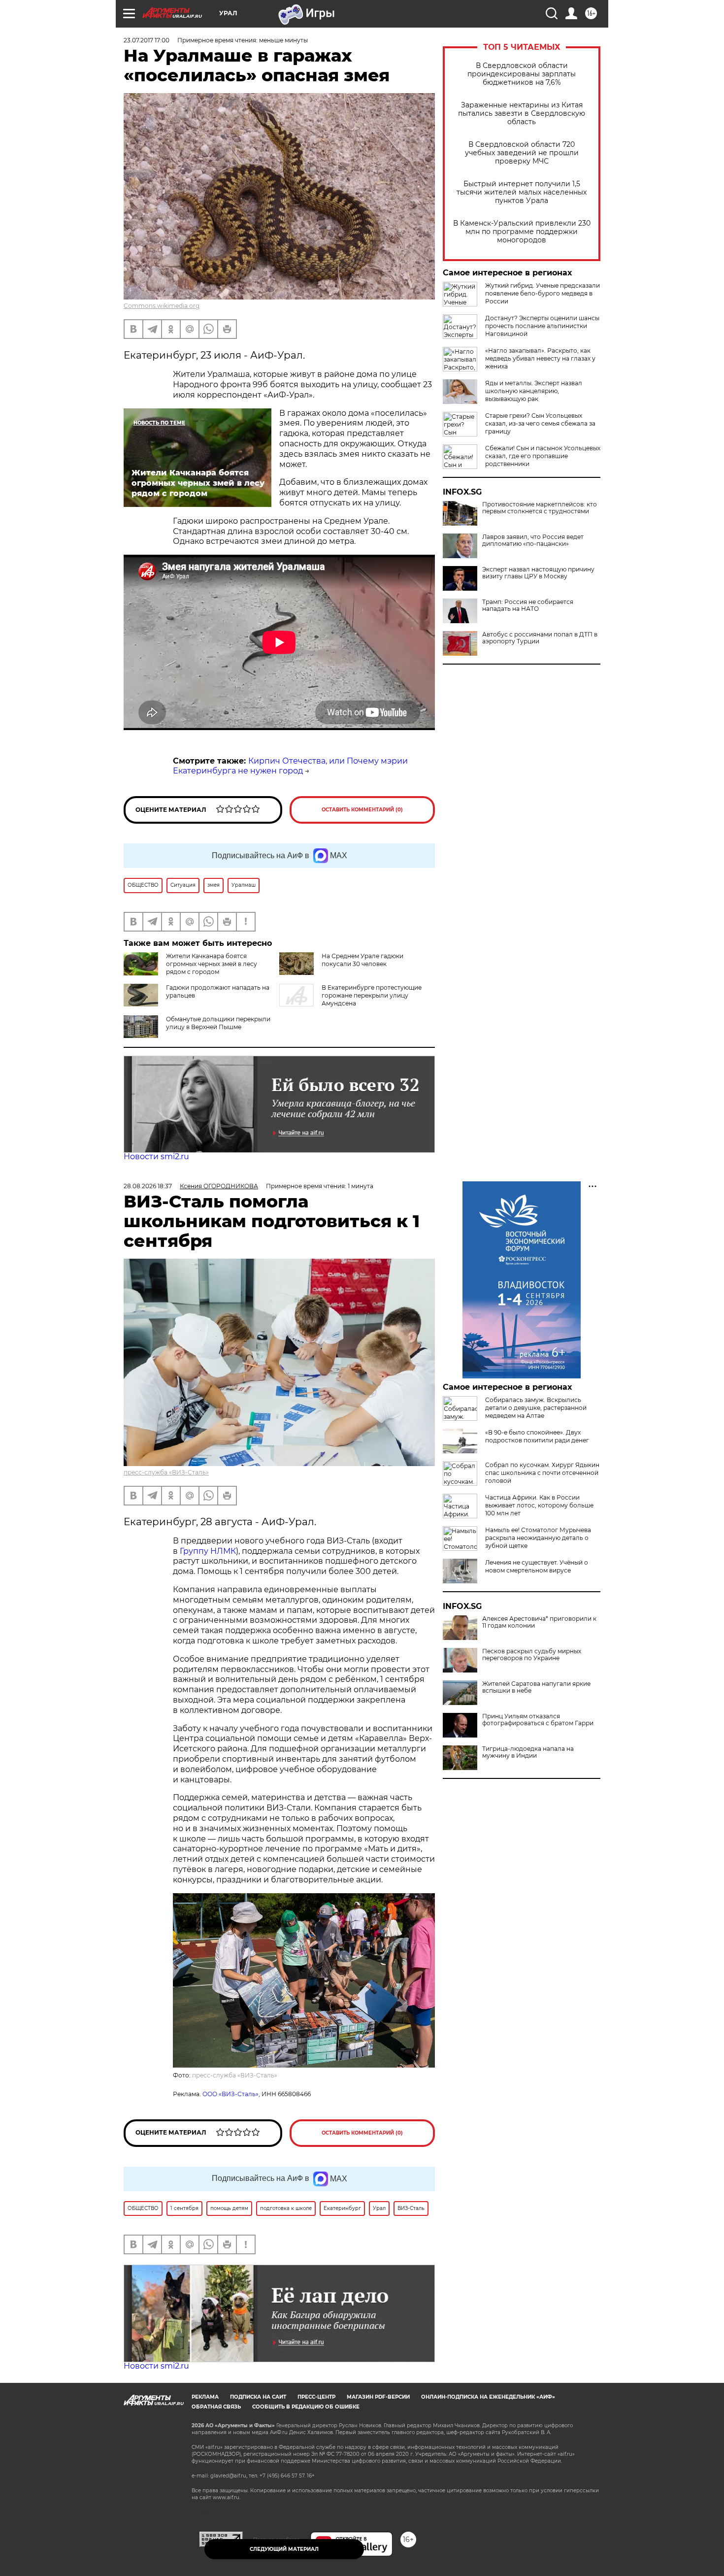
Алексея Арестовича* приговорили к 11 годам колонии (539, 1622)
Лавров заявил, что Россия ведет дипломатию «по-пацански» (533, 540)
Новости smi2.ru (156, 1156)
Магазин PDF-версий (378, 2397)
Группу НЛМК (208, 1551)
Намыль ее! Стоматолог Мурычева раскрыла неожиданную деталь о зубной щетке (538, 1538)
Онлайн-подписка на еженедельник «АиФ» (488, 2397)
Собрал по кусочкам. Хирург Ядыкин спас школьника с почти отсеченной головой (542, 1473)
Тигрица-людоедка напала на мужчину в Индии (528, 1752)
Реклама (205, 2397)
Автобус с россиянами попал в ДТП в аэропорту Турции (540, 638)
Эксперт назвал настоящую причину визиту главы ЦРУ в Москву (538, 573)
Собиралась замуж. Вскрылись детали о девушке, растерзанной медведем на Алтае (536, 1408)
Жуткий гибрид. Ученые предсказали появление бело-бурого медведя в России (543, 293)
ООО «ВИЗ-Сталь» (230, 2094)
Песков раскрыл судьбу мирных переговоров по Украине (532, 1655)
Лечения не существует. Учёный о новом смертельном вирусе (537, 1566)
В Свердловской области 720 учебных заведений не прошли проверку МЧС (522, 153)
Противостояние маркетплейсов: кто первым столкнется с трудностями (540, 508)
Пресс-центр (316, 2397)
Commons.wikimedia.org (162, 306)
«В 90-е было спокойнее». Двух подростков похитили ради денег (537, 1436)
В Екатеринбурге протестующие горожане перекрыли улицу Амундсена (372, 995)
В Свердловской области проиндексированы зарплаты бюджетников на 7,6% (522, 74)
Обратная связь (216, 2407)
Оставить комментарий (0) (362, 810)
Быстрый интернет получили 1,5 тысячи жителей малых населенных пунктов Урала (522, 192)
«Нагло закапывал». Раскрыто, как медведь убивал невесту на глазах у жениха (540, 358)
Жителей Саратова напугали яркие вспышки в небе (536, 1687)
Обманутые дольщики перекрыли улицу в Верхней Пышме (218, 1023)
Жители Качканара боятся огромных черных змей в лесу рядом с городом (212, 964)
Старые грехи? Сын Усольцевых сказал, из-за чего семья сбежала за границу (540, 423)
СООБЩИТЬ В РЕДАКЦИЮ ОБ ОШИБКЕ (306, 2407)
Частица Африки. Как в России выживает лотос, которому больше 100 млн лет (539, 1505)
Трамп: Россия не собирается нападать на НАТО (528, 605)
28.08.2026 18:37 (148, 1186)
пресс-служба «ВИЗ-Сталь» (166, 1472)
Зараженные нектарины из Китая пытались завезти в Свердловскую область (522, 114)
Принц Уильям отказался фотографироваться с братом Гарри (538, 1720)
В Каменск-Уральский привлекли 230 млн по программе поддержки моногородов (522, 232)
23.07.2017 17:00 (147, 40)
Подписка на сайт (258, 2397)
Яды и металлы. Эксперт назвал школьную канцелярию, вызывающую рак (534, 391)
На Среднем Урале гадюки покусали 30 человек (362, 960)
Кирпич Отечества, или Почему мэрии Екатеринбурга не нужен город (290, 766)
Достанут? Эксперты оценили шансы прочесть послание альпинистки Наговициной (542, 326)
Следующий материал (284, 2549)
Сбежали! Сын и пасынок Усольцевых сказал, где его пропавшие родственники (543, 456)
